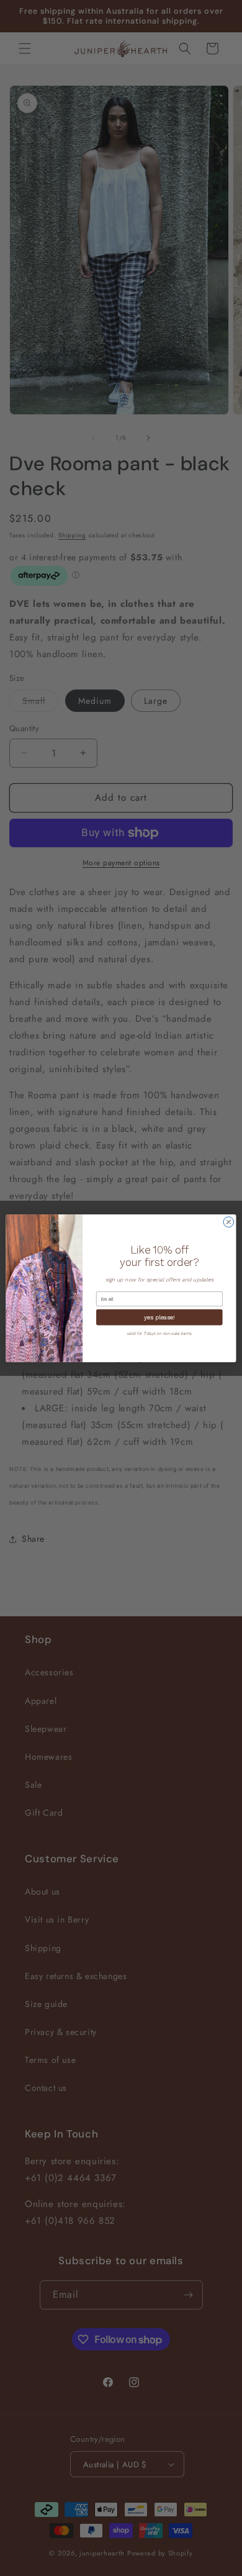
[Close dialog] (229, 1222)
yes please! (159, 1317)
